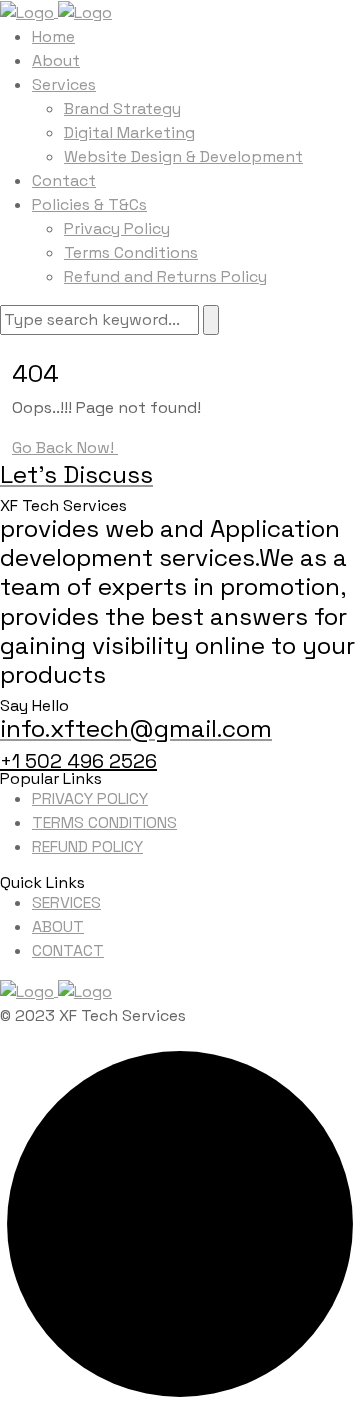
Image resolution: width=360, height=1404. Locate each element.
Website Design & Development (183, 156)
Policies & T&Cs (89, 204)
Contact (64, 180)
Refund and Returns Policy (165, 276)
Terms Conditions (131, 252)
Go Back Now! (65, 447)
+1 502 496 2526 (78, 761)
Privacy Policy (117, 228)
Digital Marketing (129, 132)
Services (64, 84)
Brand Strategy (122, 108)
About (56, 60)
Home (53, 36)
